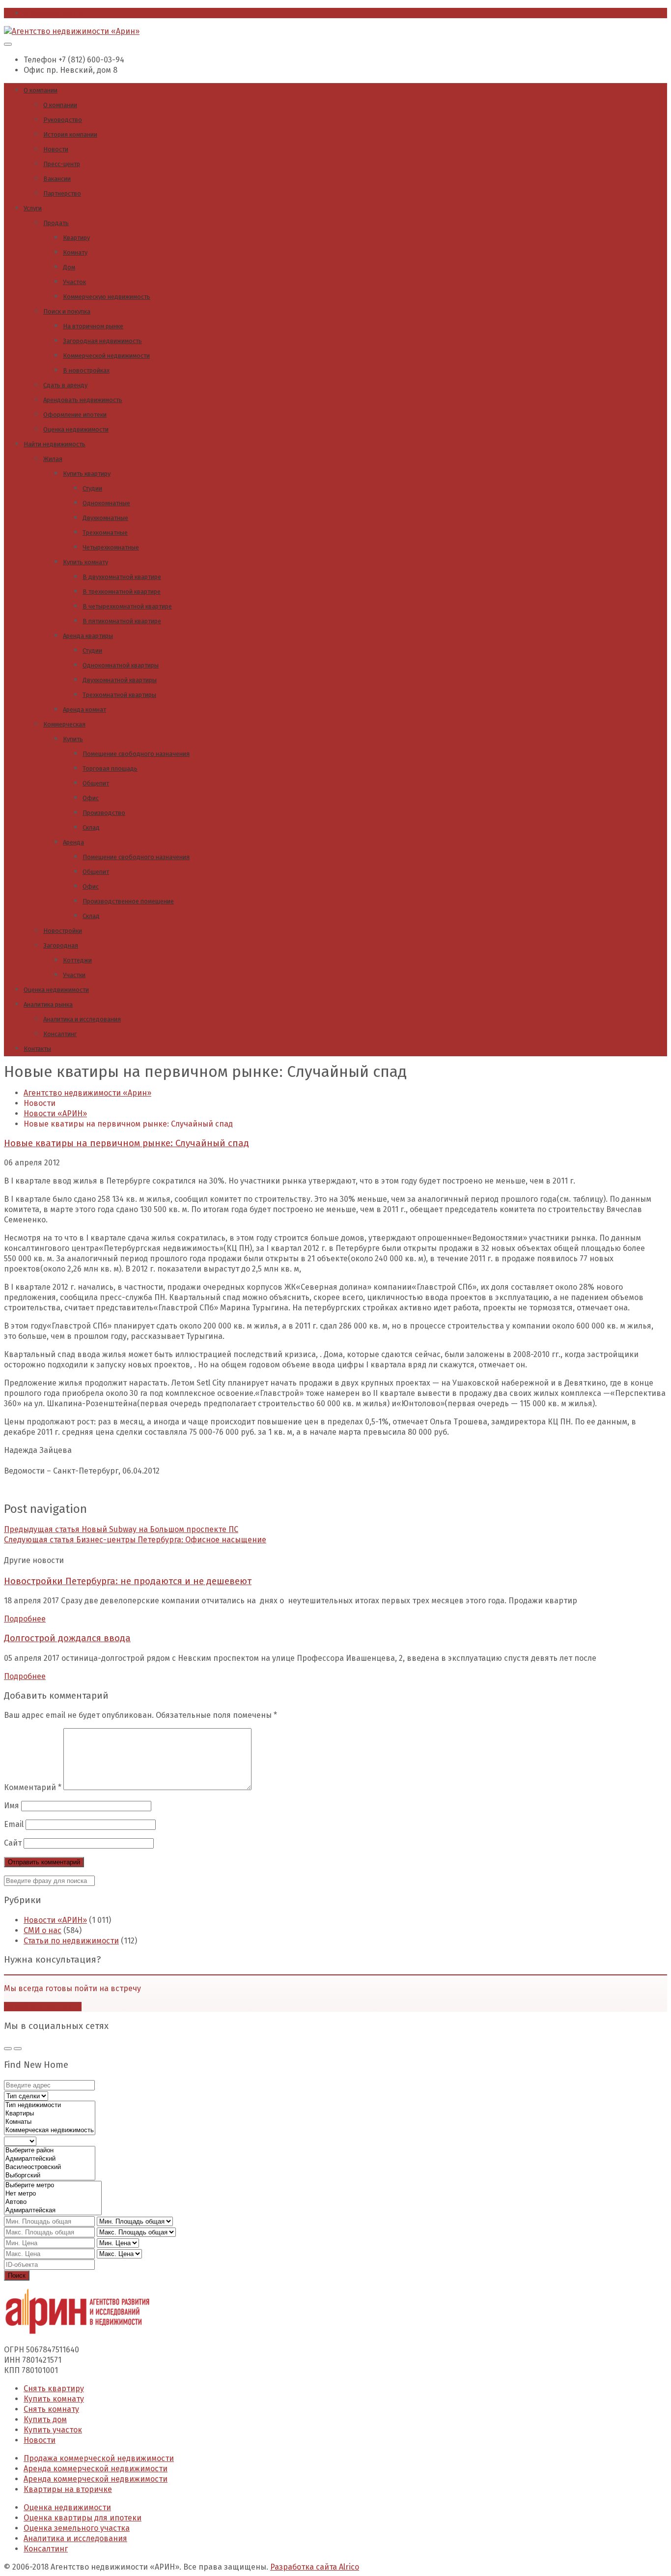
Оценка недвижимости (76, 429)
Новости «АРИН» (55, 1920)
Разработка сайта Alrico (315, 2567)
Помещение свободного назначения (136, 754)
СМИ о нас (42, 1930)
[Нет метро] (53, 2194)
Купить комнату (85, 562)
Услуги (33, 208)
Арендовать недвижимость (83, 400)
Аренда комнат (84, 709)
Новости (56, 149)
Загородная (61, 945)
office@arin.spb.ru (58, 13)
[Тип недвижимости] (50, 2105)
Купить (73, 739)
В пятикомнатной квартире (122, 621)
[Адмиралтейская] (53, 2211)
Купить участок (53, 2430)
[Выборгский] (50, 2176)
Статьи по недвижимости (71, 1941)
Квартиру (76, 238)
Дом (69, 267)
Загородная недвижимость (102, 341)
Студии (92, 488)
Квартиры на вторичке (68, 2489)
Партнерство (62, 193)
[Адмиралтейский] (50, 2159)
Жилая (53, 459)
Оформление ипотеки (75, 415)
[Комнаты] (50, 2122)
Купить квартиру (87, 474)
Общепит (96, 783)
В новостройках (86, 370)
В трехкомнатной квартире (122, 592)
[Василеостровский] (50, 2167)
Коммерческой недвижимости (106, 356)
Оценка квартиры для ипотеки (83, 2518)
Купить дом (45, 2419)
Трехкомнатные (105, 533)
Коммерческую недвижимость (107, 297)
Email (14, 1824)
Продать (56, 223)
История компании (70, 134)
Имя (12, 1806)
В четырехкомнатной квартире (127, 606)
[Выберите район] (50, 2151)
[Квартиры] (50, 2114)
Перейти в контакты (43, 2007)
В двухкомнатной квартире (122, 577)
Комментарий (33, 1787)
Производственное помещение (128, 901)
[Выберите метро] (53, 2185)
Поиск (17, 2275)
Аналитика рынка (48, 1004)
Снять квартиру (54, 2388)
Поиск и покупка (67, 311)
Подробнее (25, 1619)
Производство (104, 813)
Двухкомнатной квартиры (120, 680)
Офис (91, 798)
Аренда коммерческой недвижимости (96, 2469)
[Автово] (53, 2202)
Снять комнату (51, 2409)
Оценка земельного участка (77, 2528)
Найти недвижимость (55, 444)
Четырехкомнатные (111, 547)
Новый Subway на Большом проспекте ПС (121, 1529)
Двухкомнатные (105, 518)
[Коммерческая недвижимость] (50, 2130)
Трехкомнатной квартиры (119, 695)
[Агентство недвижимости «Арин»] (72, 31)
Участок (74, 282)
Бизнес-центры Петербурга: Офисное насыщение (135, 1540)
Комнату (75, 252)
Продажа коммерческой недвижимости (99, 2458)
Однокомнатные (106, 503)
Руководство (63, 120)
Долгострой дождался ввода (67, 1638)
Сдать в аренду (65, 385)
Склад (91, 827)
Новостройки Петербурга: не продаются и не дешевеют (128, 1581)
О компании (41, 90)
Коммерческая (64, 724)
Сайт (13, 1843)
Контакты (37, 1049)
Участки (74, 975)
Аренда (73, 842)
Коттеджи (77, 960)
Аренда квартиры (88, 636)
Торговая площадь (110, 768)
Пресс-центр (62, 164)
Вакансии (57, 179)
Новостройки (63, 931)
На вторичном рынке (93, 326)
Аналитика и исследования (82, 1019)
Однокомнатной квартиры (121, 665)
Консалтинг (60, 1034)
